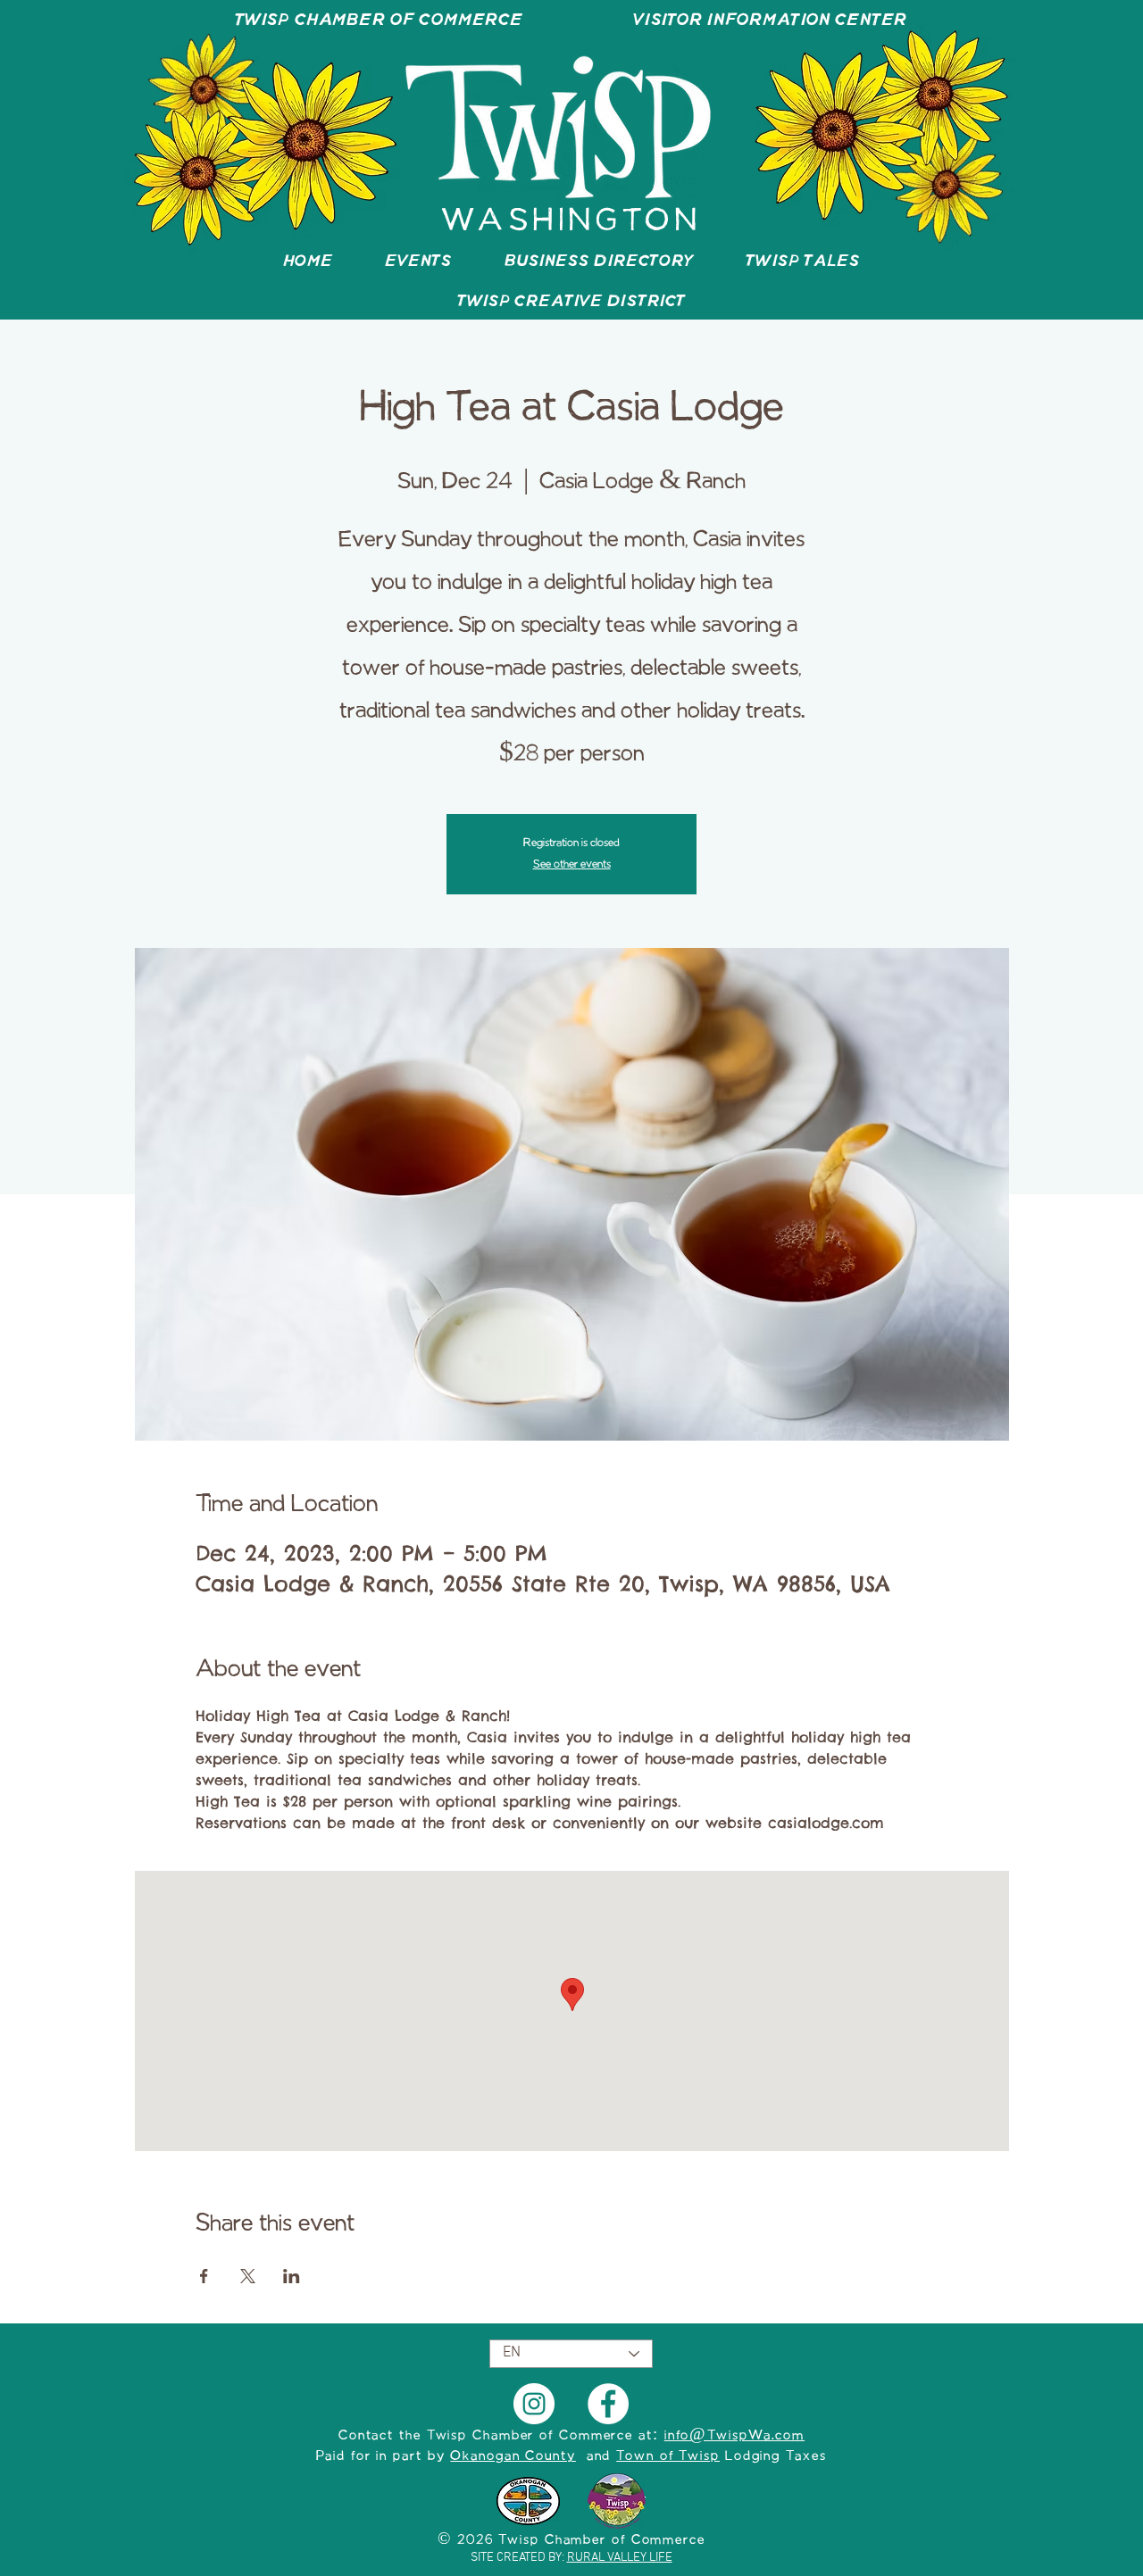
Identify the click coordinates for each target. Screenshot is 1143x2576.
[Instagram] (534, 2404)
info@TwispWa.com (734, 2436)
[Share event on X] (248, 2276)
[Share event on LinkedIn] (292, 2276)
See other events (572, 864)
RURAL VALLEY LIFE (620, 2558)
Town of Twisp (668, 2456)
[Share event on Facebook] (204, 2276)
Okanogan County (513, 2456)
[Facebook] (608, 2404)
